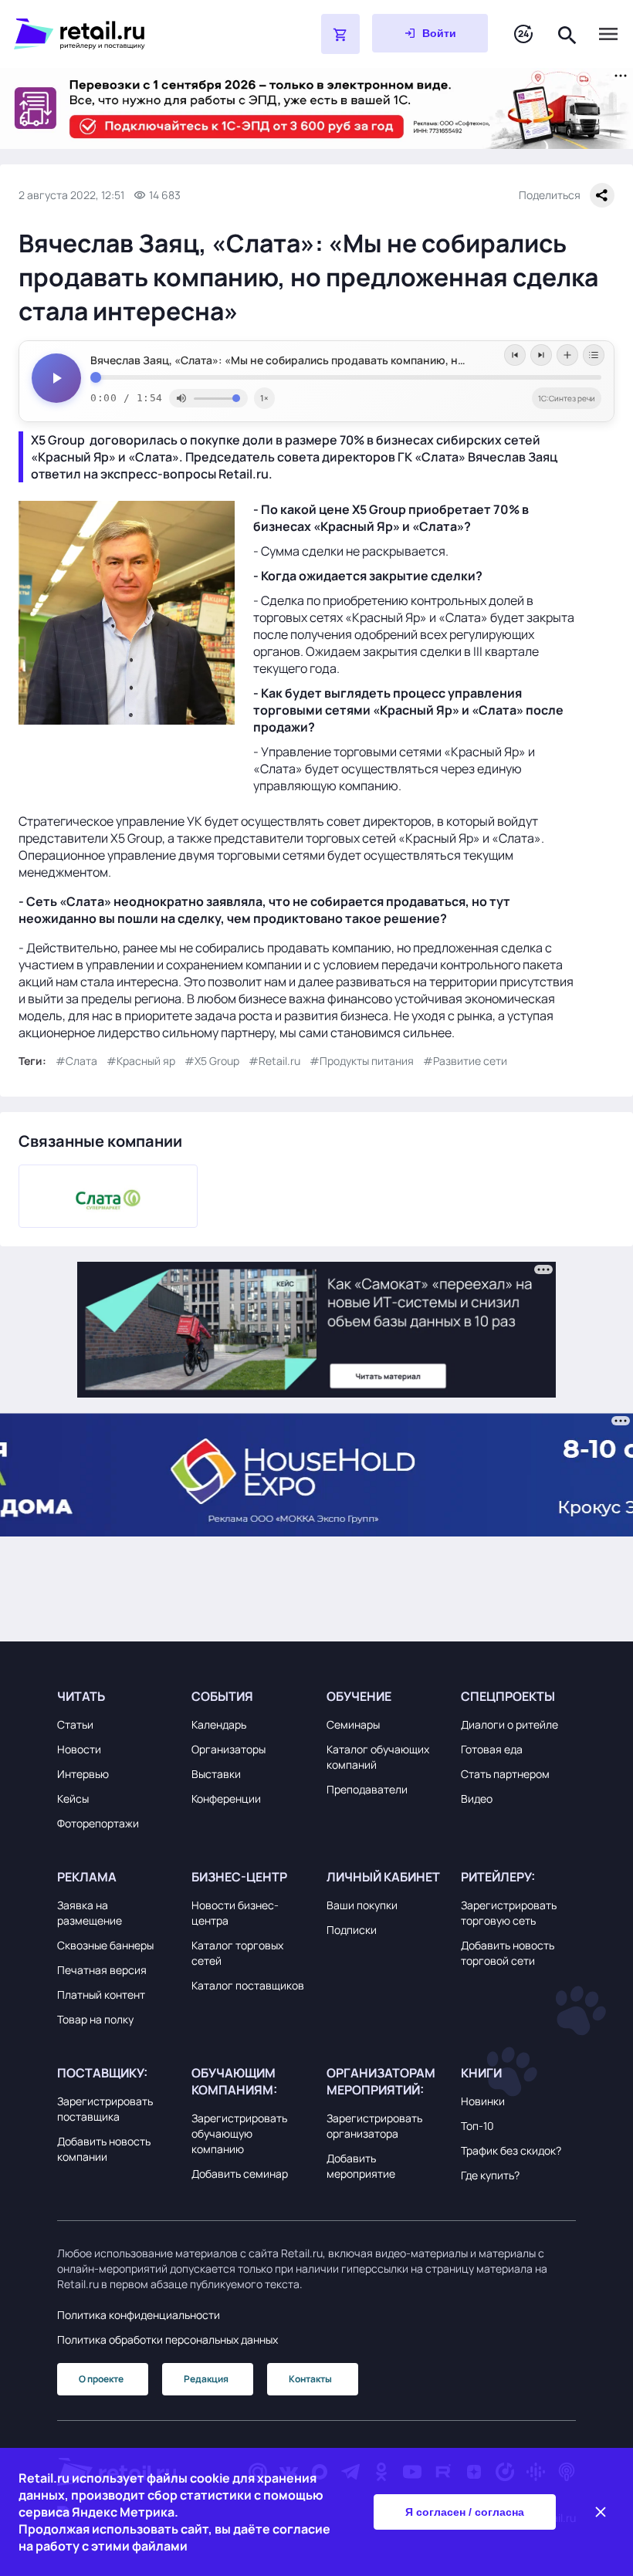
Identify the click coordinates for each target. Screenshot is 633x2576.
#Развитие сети (465, 1061)
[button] (115, 1696)
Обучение (359, 1696)
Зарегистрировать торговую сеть (509, 1913)
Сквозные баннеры (105, 1945)
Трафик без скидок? (511, 2150)
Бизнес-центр (239, 1877)
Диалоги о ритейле (509, 1724)
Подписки (352, 1930)
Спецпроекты (508, 1696)
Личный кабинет (383, 1877)
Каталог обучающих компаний (378, 1757)
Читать (81, 1696)
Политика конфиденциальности (139, 2315)
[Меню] (608, 34)
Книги (481, 2073)
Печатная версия (102, 1970)
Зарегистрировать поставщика (105, 2109)
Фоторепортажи (98, 1823)
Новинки (483, 2101)
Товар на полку (95, 2019)
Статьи (75, 1724)
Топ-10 (477, 2126)
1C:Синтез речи (567, 398)
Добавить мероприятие (361, 2166)
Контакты (310, 2379)
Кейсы (73, 1798)
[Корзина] (340, 34)
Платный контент (101, 1995)
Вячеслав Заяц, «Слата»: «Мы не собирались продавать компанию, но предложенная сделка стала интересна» (346, 360)
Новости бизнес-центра (235, 1913)
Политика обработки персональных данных (168, 2339)
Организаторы (228, 1749)
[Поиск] (567, 34)
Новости (79, 1749)
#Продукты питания (362, 1061)
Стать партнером (505, 1774)
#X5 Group (212, 1061)
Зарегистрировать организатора (374, 2126)
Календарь (219, 1724)
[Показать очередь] (594, 355)
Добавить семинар (240, 2174)
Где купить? (490, 2175)
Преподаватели (367, 1789)
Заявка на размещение (90, 1913)
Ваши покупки (362, 1905)
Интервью (83, 1774)
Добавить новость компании (104, 2149)
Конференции (226, 1798)
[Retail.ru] (128, 34)
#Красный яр (141, 1061)
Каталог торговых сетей (237, 1953)
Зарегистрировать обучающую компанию (239, 2133)
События (222, 1696)
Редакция (206, 2379)
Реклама (87, 1877)
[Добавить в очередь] (567, 355)
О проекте (101, 2379)
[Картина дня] (523, 34)
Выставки (216, 1774)
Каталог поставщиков (248, 1985)
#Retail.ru (274, 1061)
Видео (477, 1798)
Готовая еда (492, 1749)
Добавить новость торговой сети (508, 1953)
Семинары (353, 1724)
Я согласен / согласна (465, 2512)
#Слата (76, 1061)
